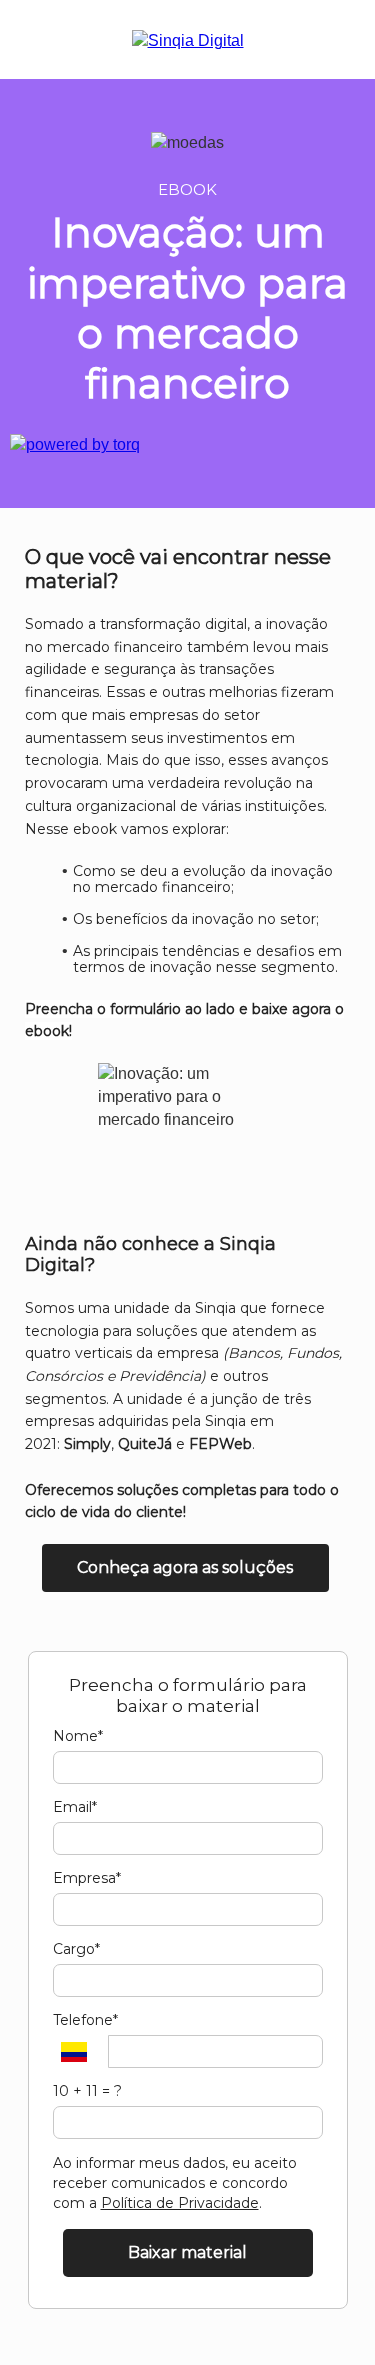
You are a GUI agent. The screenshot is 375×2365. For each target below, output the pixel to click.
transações (236, 669)
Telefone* (85, 2020)
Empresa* (87, 1878)
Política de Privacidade (180, 2203)
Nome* (78, 1736)
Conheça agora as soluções (185, 1567)
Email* (75, 1807)
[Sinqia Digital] (188, 40)
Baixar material (187, 2252)
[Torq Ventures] (75, 444)
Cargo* (76, 1949)
